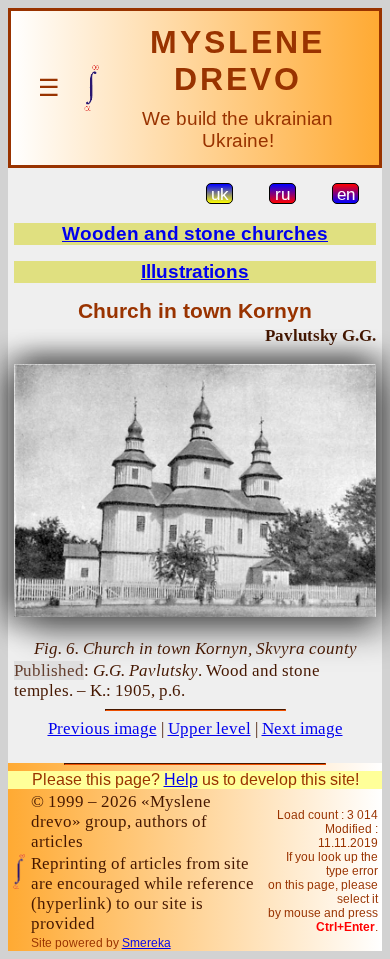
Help (181, 779)
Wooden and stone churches (195, 233)
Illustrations (195, 271)
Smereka (146, 943)
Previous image (102, 728)
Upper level (209, 728)
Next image (302, 728)
